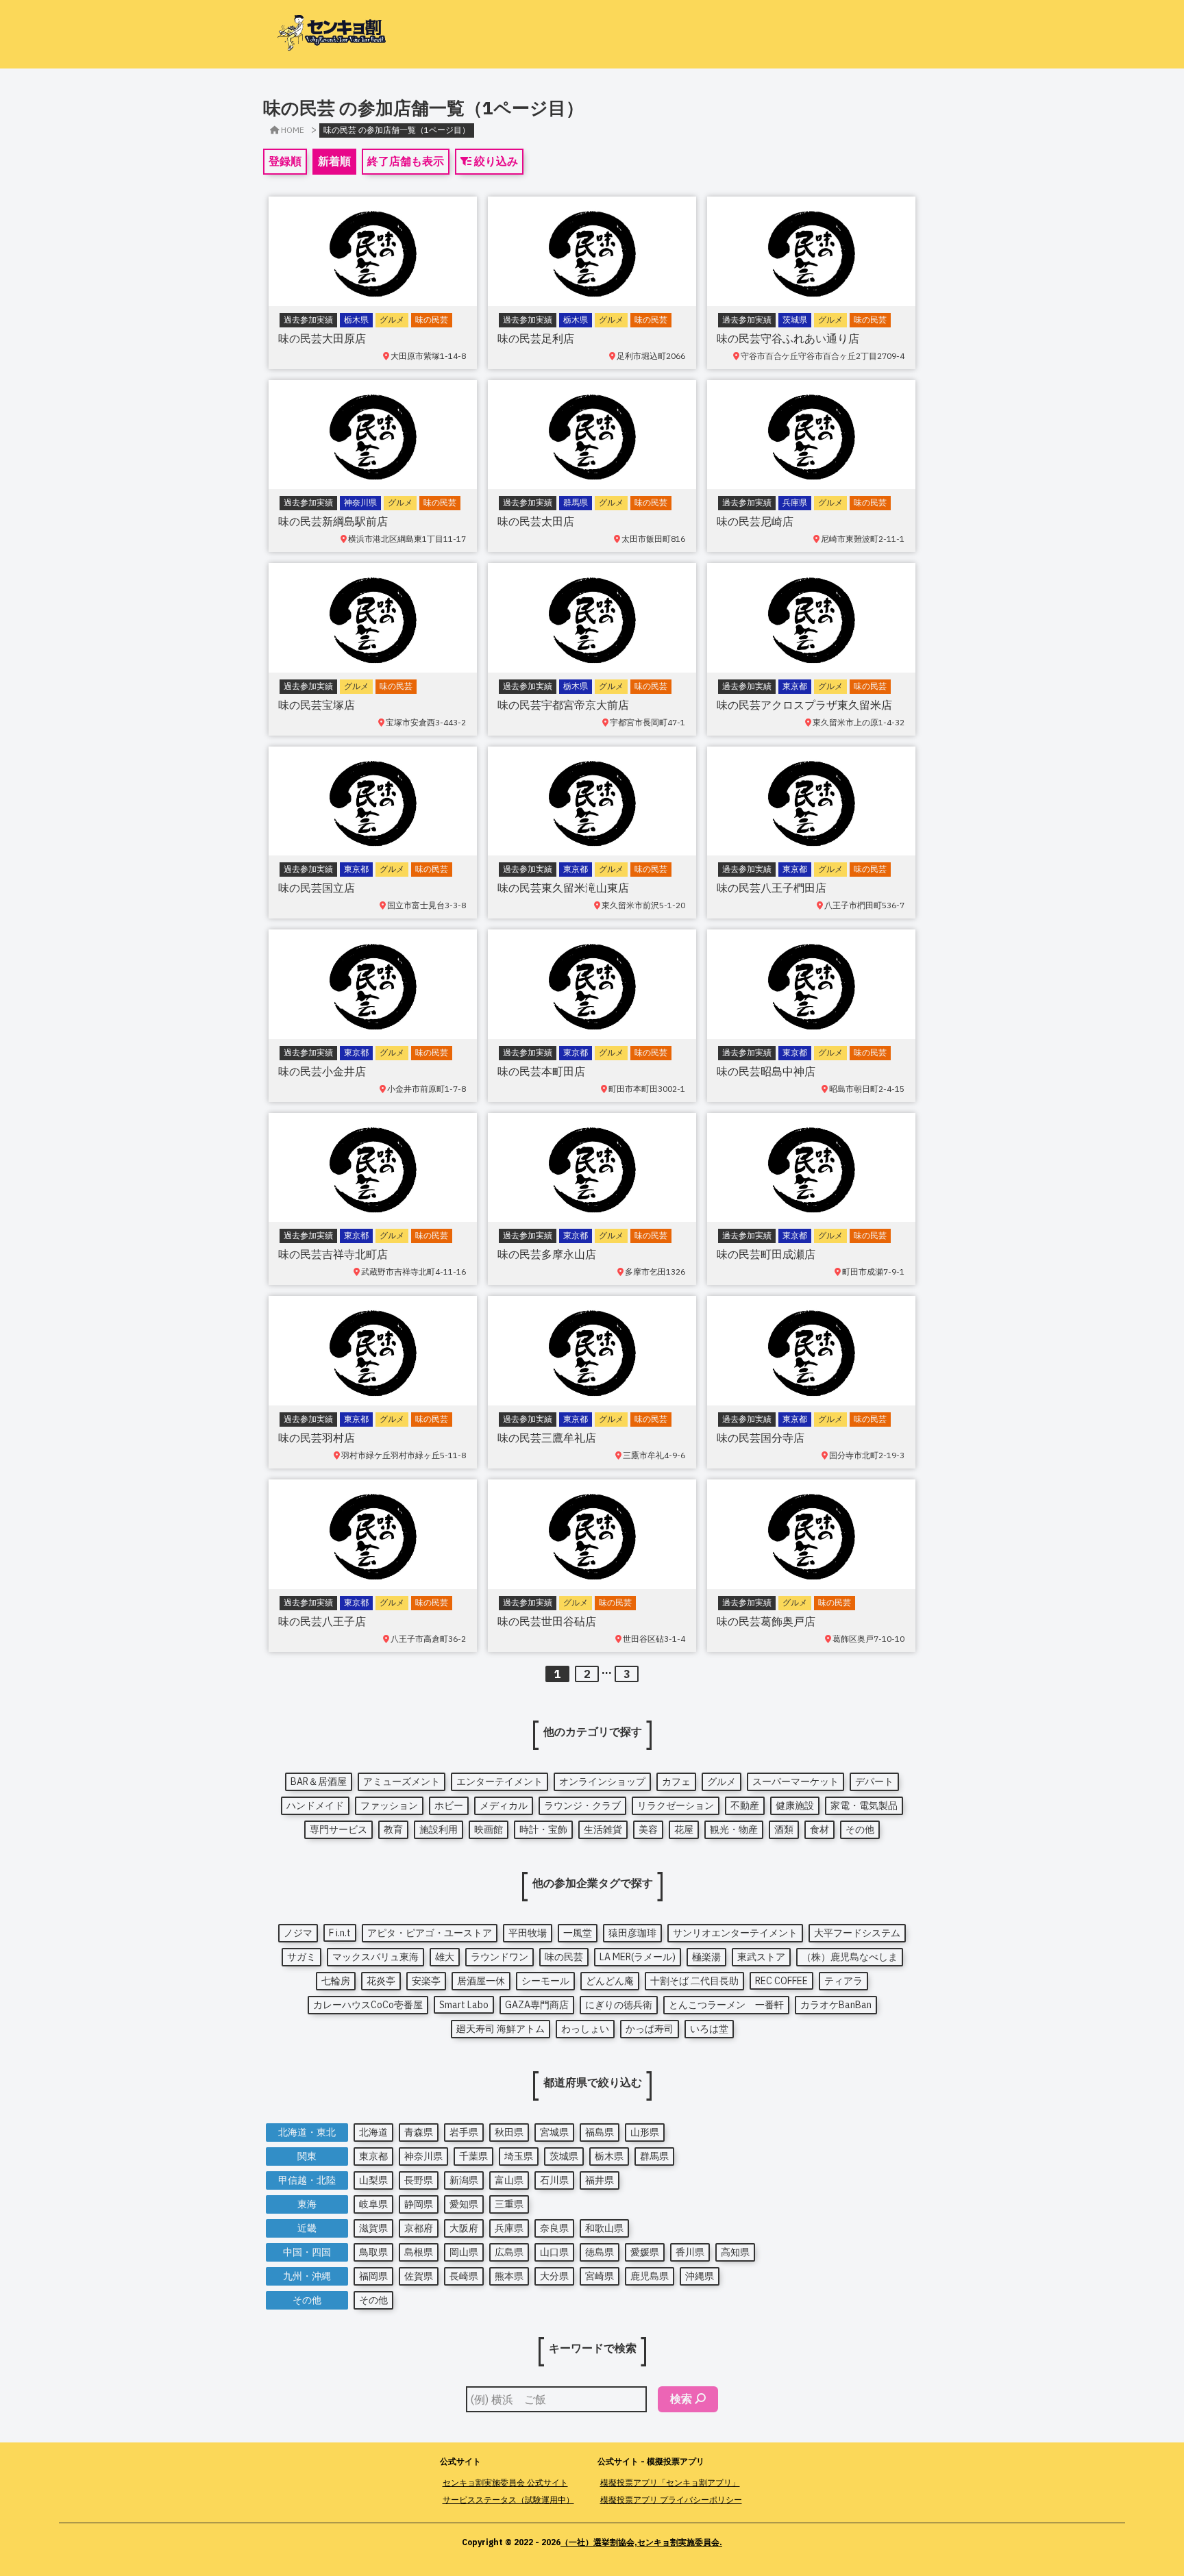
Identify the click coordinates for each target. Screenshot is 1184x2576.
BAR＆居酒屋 (319, 1781)
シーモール (545, 1981)
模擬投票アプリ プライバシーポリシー (671, 2500)
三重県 (509, 2204)
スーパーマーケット (795, 1781)
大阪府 (464, 2228)
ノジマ (298, 1933)
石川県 (554, 2180)
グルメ (721, 1781)
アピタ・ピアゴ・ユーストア (430, 1933)
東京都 (373, 2156)
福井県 (600, 2180)
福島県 (600, 2132)
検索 (681, 2399)
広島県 (509, 2252)
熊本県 (509, 2276)
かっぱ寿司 (650, 2029)
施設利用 (439, 1829)
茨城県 (564, 2156)
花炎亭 (381, 1981)
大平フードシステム (857, 1933)
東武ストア (761, 1957)
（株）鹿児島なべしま (850, 1957)
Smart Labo (464, 2005)
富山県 (509, 2180)
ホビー (449, 1805)
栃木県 (609, 2156)
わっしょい (585, 2029)
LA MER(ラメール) (638, 1957)
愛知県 (464, 2204)
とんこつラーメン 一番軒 (726, 2005)
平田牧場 (528, 1933)
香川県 (690, 2252)
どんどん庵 (610, 1981)
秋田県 (509, 2132)
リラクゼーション (676, 1805)
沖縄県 (700, 2276)
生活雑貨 (603, 1829)
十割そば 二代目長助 (694, 1981)
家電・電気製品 (864, 1805)
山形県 (645, 2132)
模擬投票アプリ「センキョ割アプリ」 (670, 2483)
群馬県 (654, 2156)
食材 (819, 1829)
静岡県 (419, 2204)
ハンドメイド (315, 1805)
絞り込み (495, 161)
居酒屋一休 (481, 1981)
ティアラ (843, 1981)
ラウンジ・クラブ (582, 1805)
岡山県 (464, 2252)
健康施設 (795, 1805)
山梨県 (373, 2180)
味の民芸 (564, 1957)
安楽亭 (426, 1981)
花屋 (684, 1829)
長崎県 (464, 2276)
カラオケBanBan (836, 2005)
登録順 (285, 161)
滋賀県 (373, 2228)
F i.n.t (340, 1933)
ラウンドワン (500, 1957)
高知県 (735, 2252)
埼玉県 (519, 2156)
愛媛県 (645, 2252)
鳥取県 (373, 2252)
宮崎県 (600, 2276)
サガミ (301, 1957)
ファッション (389, 1805)
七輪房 (336, 1981)
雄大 (445, 1957)
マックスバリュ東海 (375, 1957)
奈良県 (554, 2228)
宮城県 (554, 2132)
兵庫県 (509, 2228)
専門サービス (338, 1829)
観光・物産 (734, 1829)
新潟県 (464, 2180)
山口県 (554, 2252)
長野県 (419, 2180)
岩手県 (464, 2132)
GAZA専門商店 (537, 2005)
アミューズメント (402, 1781)
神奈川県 (423, 2156)
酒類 (784, 1829)
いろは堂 (709, 2029)
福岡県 (373, 2276)
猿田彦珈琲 (632, 1933)
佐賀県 (419, 2276)
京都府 (419, 2228)
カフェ (676, 1781)
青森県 (419, 2132)
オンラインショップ (602, 1781)
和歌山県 (604, 2228)
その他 (860, 1829)
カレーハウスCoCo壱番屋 (368, 2005)
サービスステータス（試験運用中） (508, 2500)
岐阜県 (373, 2204)
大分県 (554, 2276)
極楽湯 (706, 1957)
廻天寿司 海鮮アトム (501, 2029)
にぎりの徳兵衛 (619, 2005)
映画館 (489, 1829)
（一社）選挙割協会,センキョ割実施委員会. (641, 2542)
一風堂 (578, 1933)
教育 (393, 1829)
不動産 (745, 1805)
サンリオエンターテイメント (735, 1933)
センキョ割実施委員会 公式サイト (505, 2483)
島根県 (419, 2252)
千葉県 (473, 2156)
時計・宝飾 (543, 1829)
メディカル (504, 1805)
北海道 (373, 2132)
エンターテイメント (500, 1781)
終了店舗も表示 (406, 161)
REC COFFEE (781, 1981)
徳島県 (600, 2252)
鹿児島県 (650, 2276)
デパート (874, 1781)
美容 (648, 1829)
